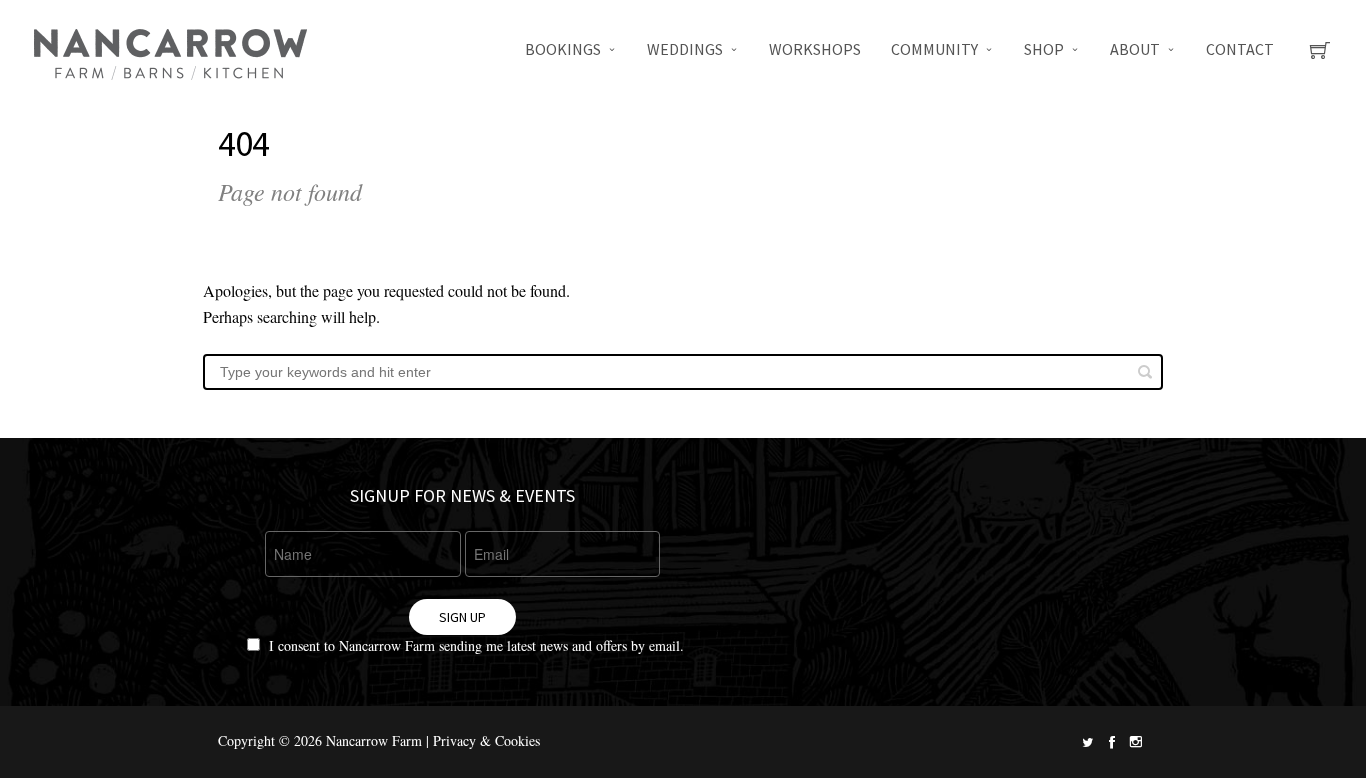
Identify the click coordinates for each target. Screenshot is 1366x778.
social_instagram (1136, 742)
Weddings (685, 49)
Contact (1240, 49)
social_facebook (1112, 742)
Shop (1044, 49)
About (1135, 49)
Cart (1320, 56)
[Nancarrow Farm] (170, 54)
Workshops (815, 49)
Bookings (563, 49)
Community (934, 49)
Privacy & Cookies (486, 740)
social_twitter (1088, 742)
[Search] (1145, 372)
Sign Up (462, 617)
